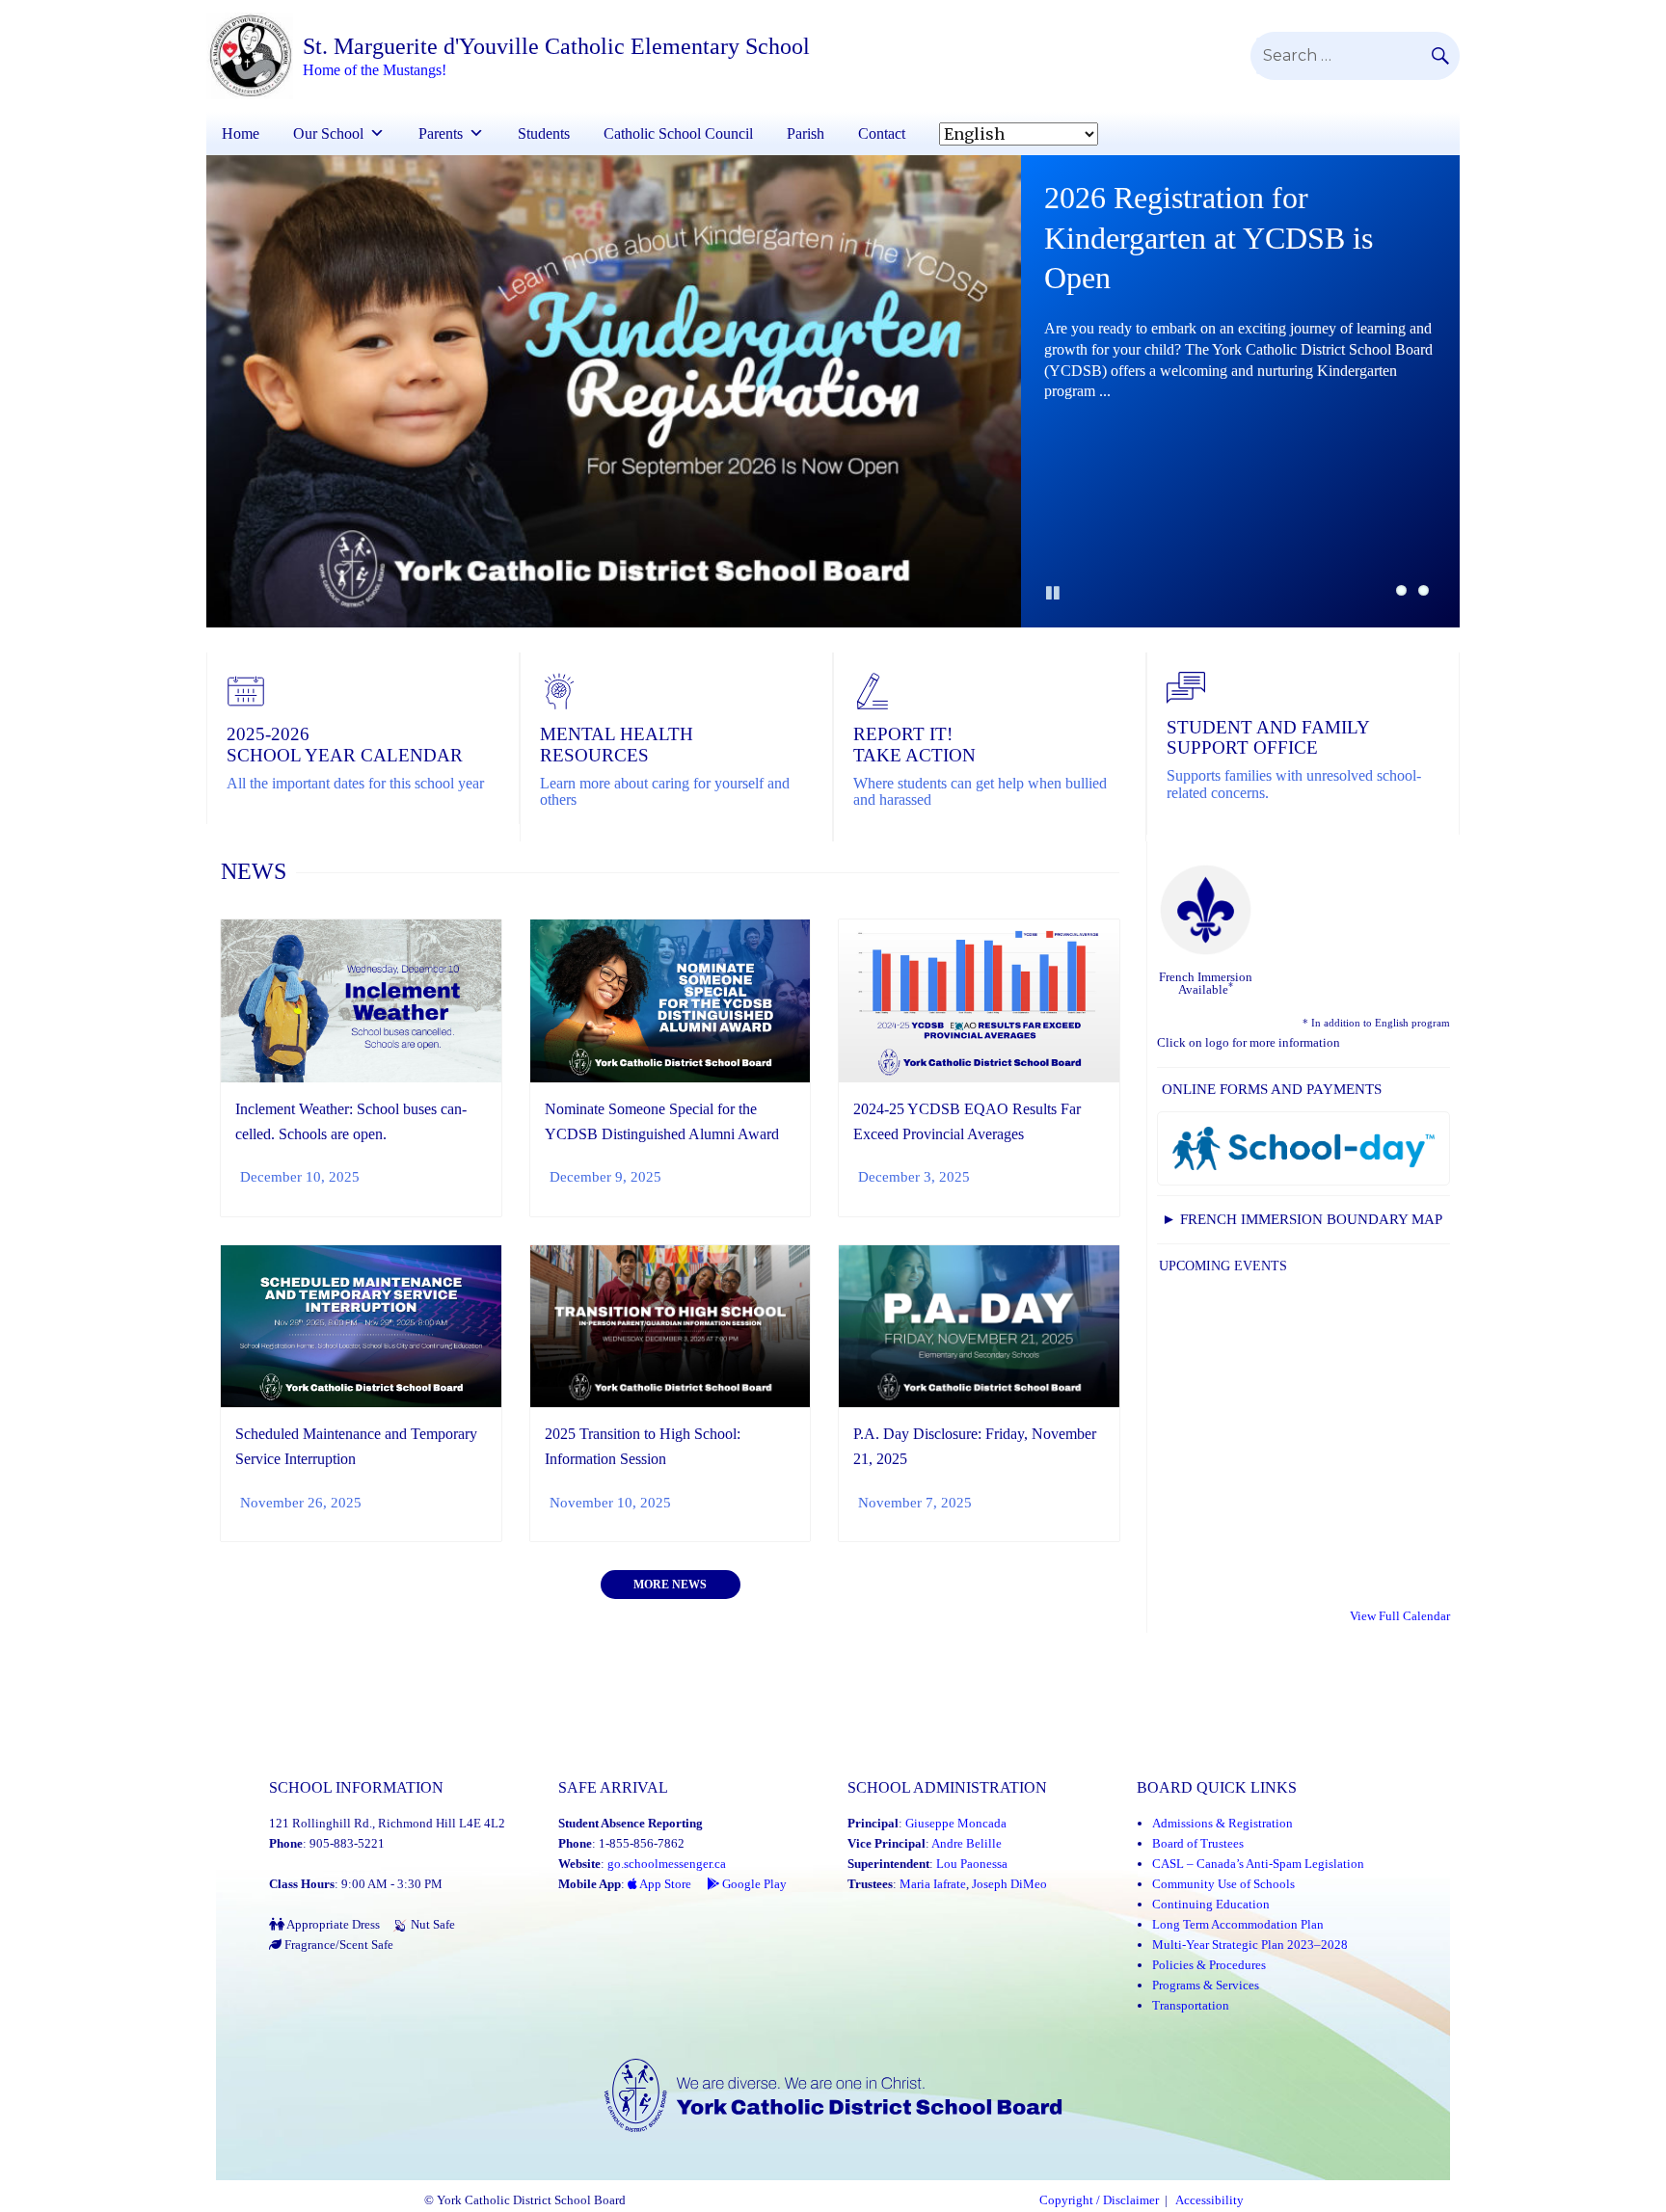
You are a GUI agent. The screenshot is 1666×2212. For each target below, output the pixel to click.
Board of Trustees (1198, 1843)
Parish (806, 133)
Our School (328, 133)
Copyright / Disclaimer (1099, 2200)
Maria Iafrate (933, 1884)
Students (544, 133)
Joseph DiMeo (1009, 1884)
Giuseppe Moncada (956, 1823)
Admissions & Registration (1223, 1823)
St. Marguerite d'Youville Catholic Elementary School (556, 46)
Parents (441, 133)
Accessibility (1209, 2200)
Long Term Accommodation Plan (1238, 1924)
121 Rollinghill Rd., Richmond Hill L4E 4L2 (387, 1823)
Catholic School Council (678, 133)
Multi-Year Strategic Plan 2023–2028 (1250, 1945)
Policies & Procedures (1209, 1965)
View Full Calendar (1400, 1616)
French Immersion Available (1206, 983)
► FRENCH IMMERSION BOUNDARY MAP (1302, 1219)
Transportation (1191, 2005)
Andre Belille (967, 1843)
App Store (664, 1884)
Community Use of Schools (1223, 1884)
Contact (882, 133)
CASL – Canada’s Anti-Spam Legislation (1258, 1864)
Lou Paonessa (972, 1864)
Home (241, 133)
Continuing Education (1211, 1904)
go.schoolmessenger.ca (667, 1864)
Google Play (753, 1884)
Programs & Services (1206, 1985)
